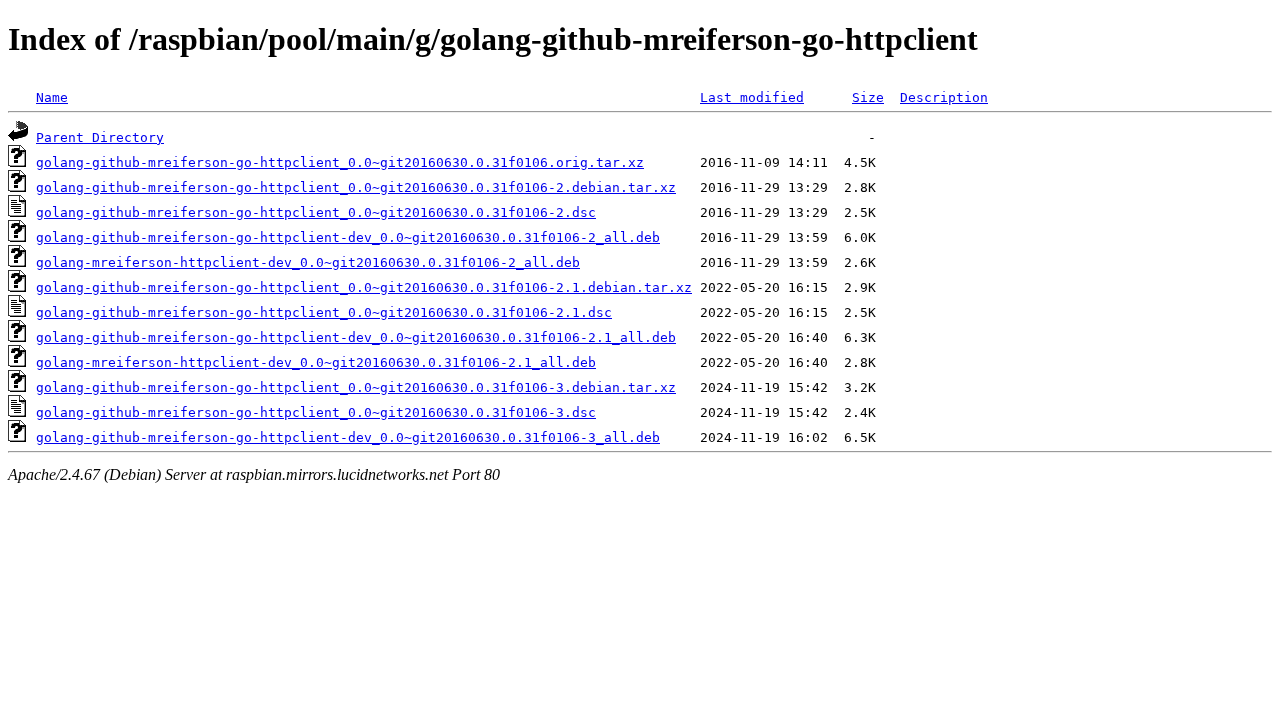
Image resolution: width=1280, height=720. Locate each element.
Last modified (752, 97)
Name (52, 97)
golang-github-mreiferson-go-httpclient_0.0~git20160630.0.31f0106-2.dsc (316, 212)
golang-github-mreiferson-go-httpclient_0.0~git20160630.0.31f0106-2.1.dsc (324, 312)
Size (868, 97)
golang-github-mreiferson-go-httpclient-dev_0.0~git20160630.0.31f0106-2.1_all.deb (356, 337)
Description (944, 97)
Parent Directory (100, 137)
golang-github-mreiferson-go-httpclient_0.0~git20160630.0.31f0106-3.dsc (316, 412)
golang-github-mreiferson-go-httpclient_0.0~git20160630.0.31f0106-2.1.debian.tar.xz (364, 287)
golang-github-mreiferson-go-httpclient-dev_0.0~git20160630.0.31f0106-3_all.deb (348, 437)
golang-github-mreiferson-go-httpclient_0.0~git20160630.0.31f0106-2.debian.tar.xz (356, 187)
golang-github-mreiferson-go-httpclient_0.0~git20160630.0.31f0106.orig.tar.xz (340, 162)
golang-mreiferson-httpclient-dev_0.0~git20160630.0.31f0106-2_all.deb (308, 262)
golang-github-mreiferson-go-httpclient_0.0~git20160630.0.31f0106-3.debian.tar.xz (356, 387)
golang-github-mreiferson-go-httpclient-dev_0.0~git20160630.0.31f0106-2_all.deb (348, 237)
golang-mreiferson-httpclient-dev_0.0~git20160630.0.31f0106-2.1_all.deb (316, 362)
